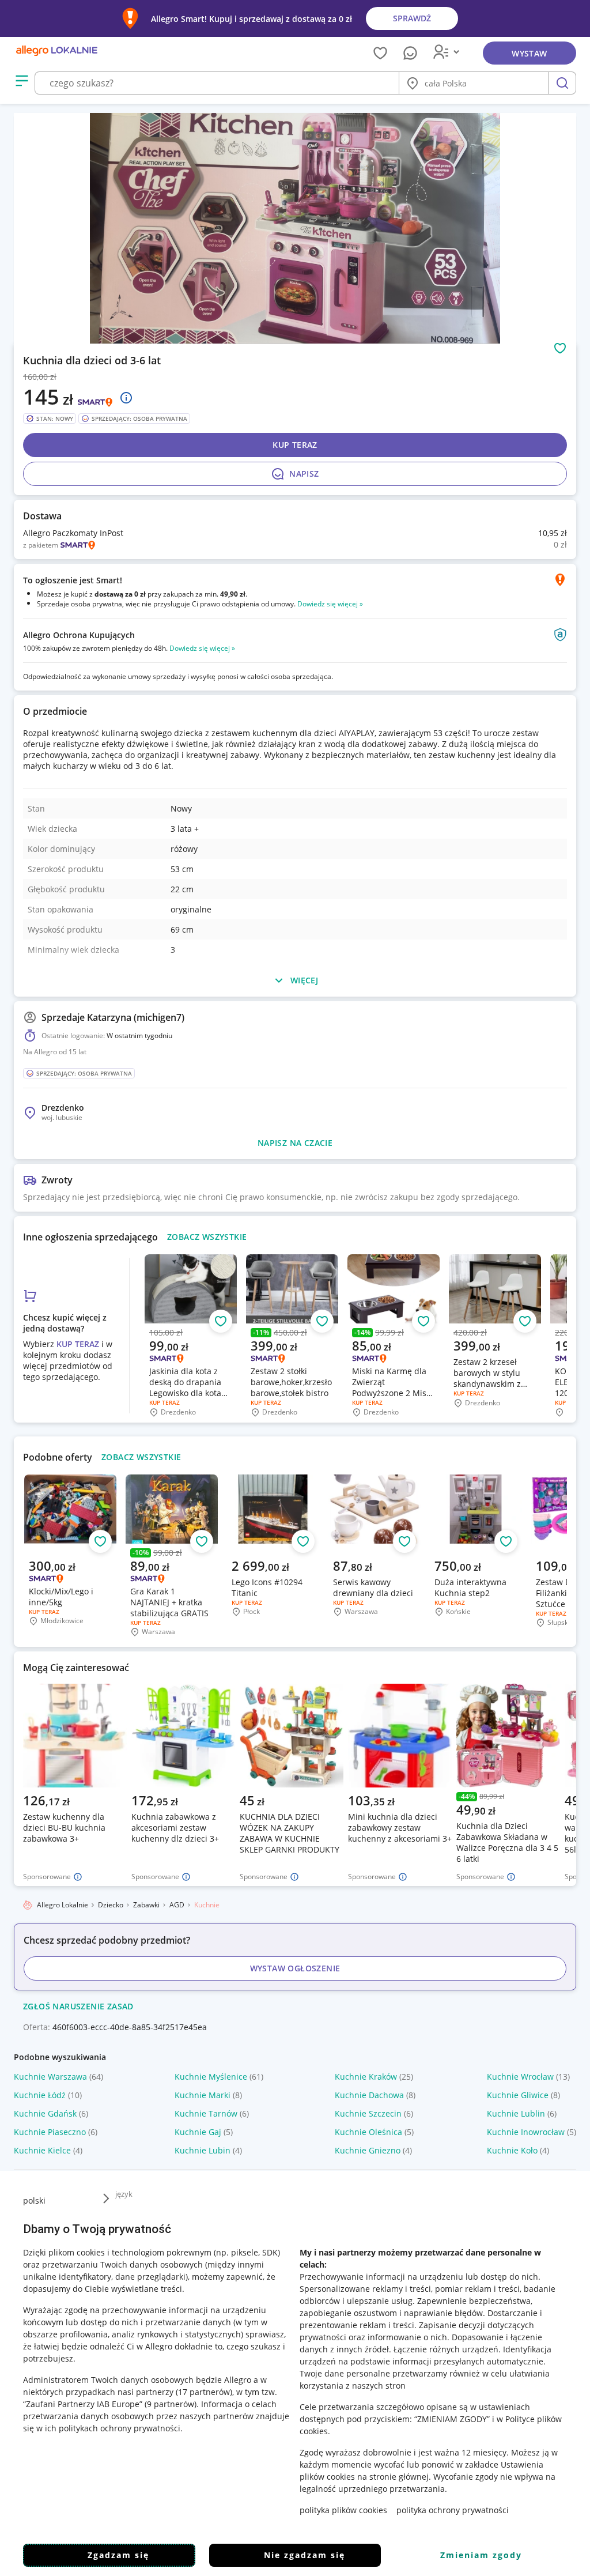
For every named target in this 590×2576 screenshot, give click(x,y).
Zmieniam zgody (481, 2555)
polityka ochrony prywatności (453, 2510)
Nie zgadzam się (305, 2555)
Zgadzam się (118, 2555)
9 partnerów (171, 2404)
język (124, 2194)
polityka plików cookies (343, 2510)
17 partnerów (204, 2392)
